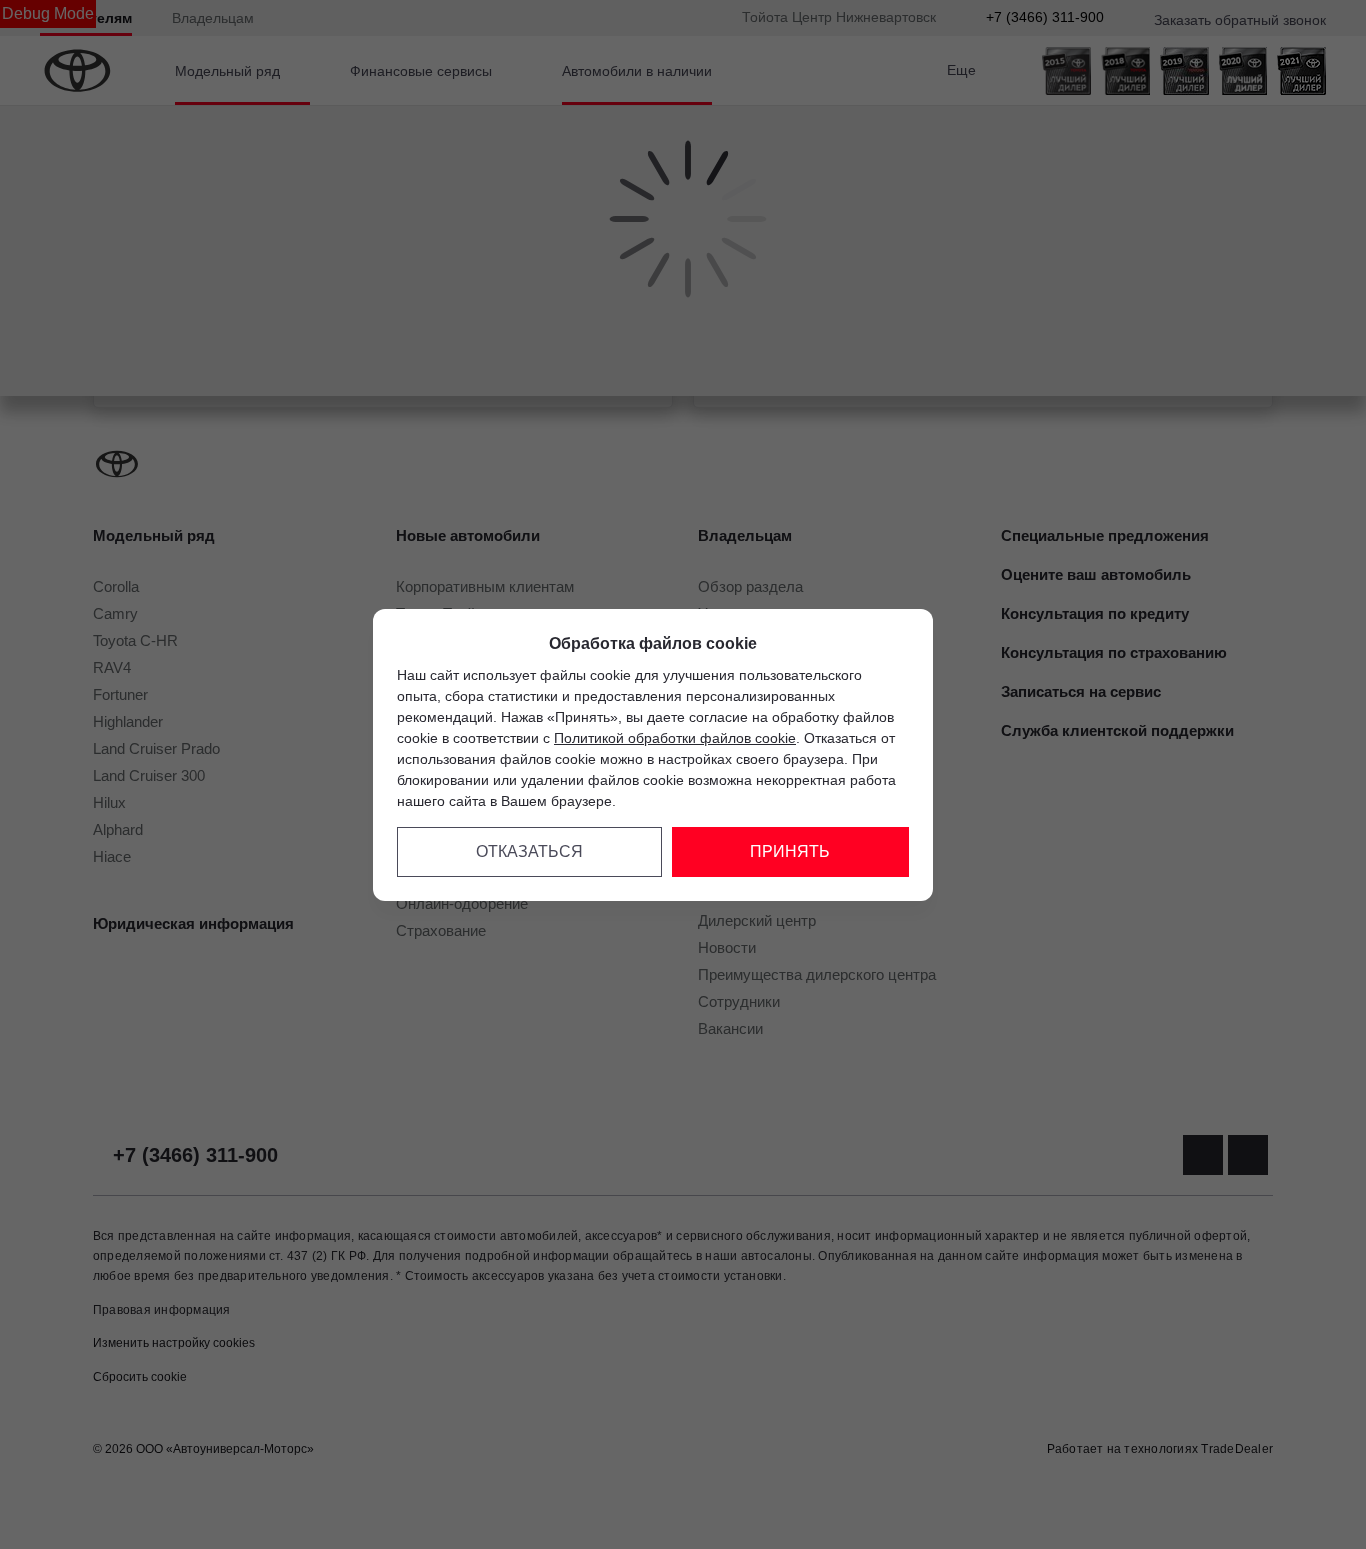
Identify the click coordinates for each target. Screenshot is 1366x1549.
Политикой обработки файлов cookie (675, 738)
